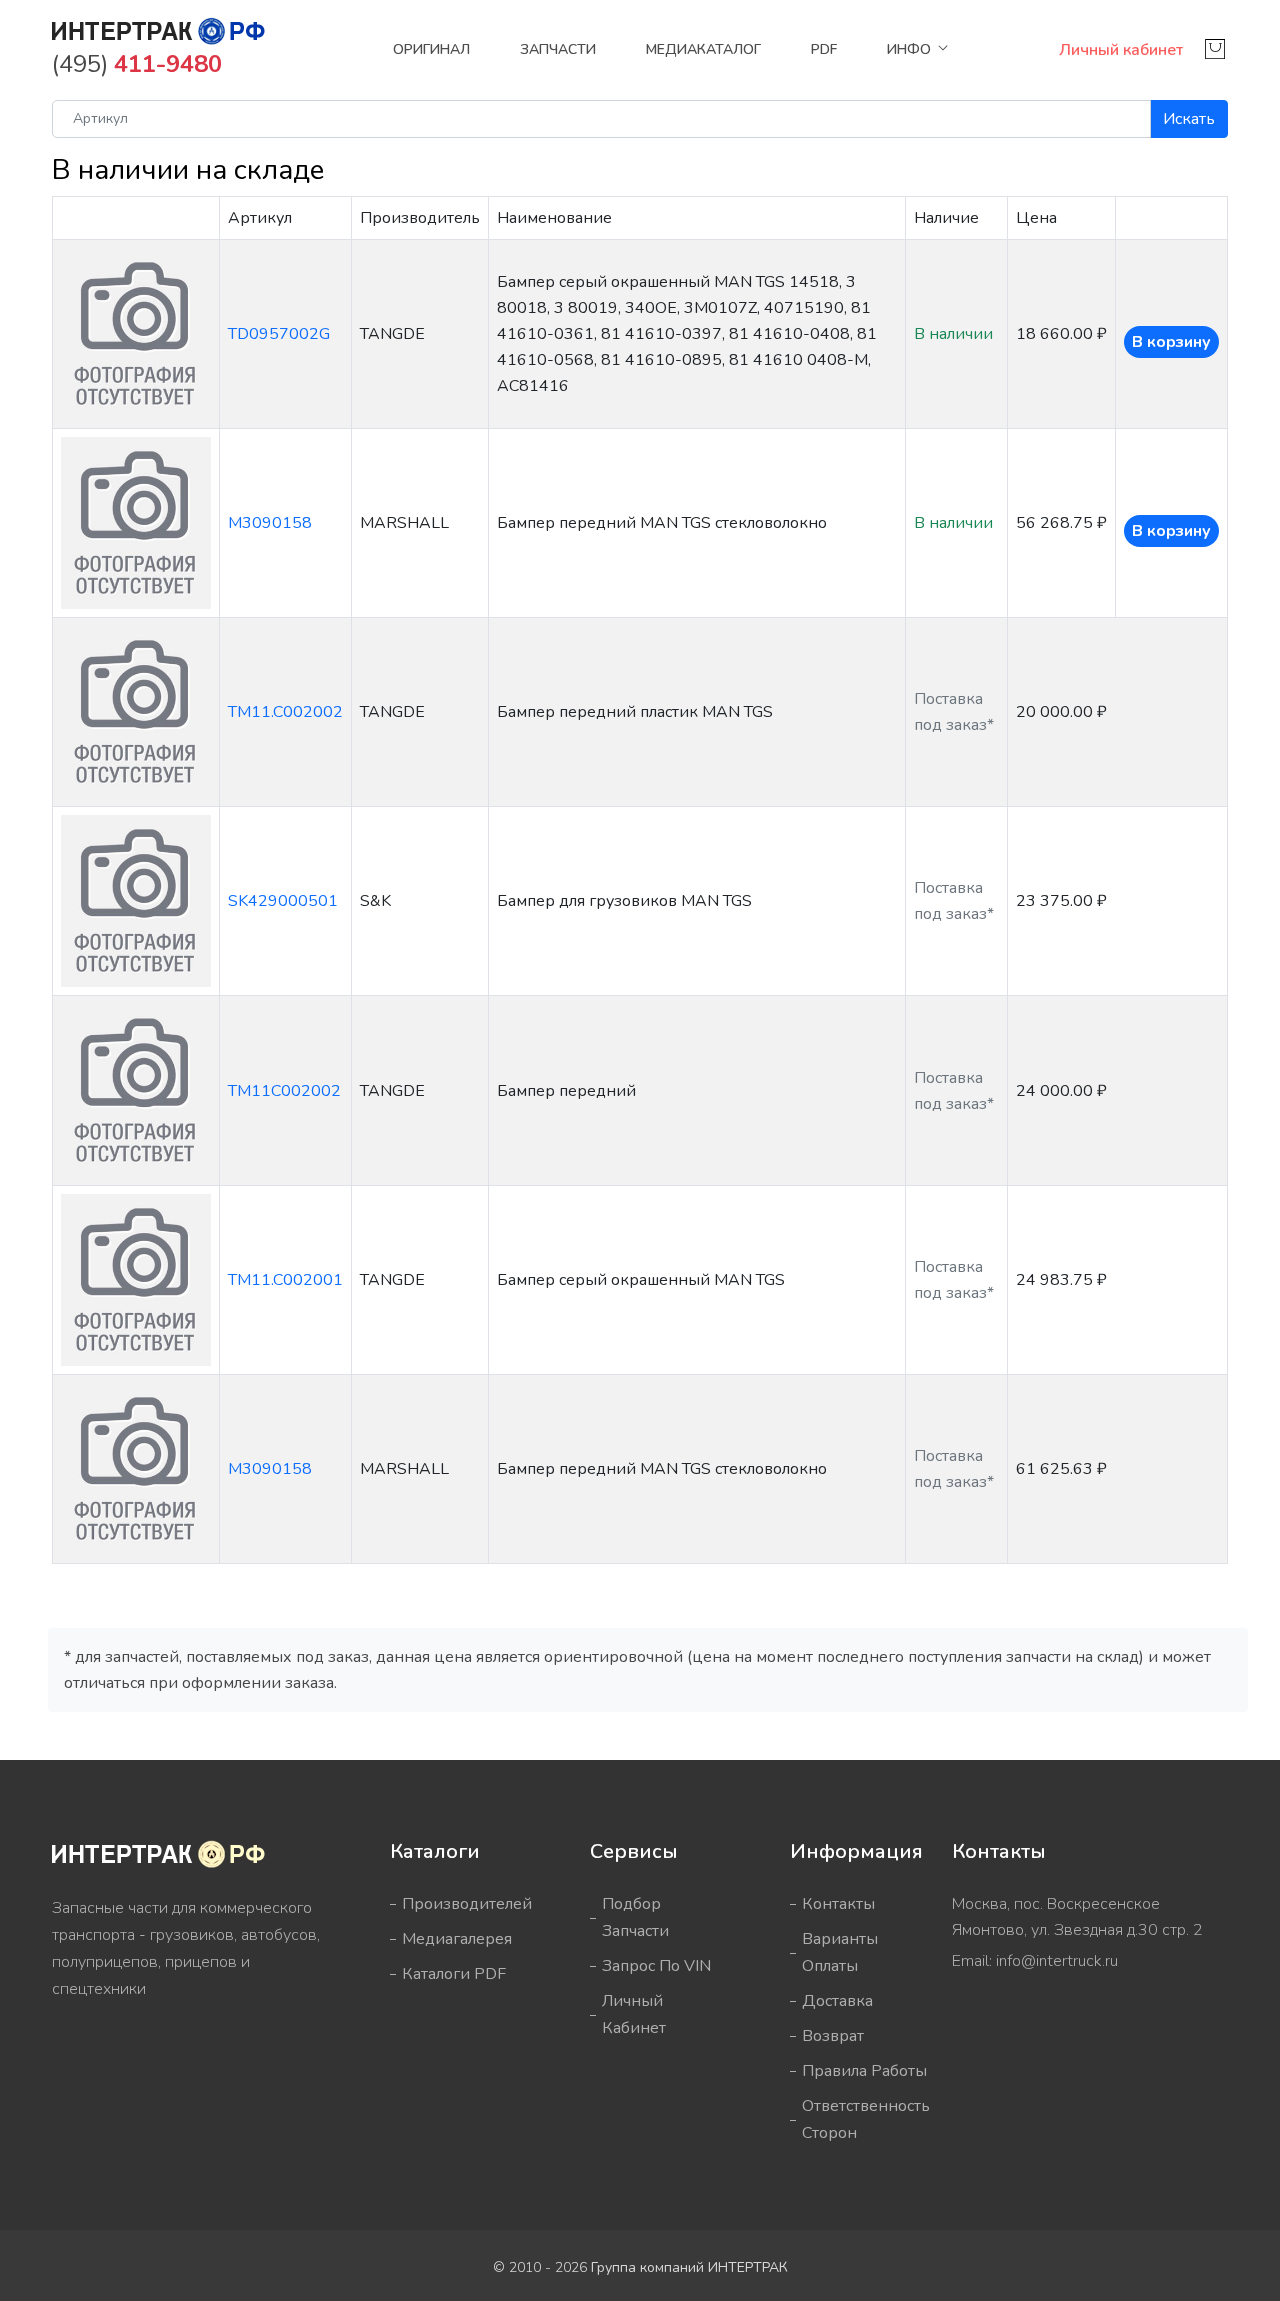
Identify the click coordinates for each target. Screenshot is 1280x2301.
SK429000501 (283, 901)
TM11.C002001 (285, 1280)
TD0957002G (279, 334)
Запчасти (558, 49)
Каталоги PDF (454, 1974)
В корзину (1171, 342)
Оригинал (431, 49)
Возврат (833, 2036)
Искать (1189, 119)
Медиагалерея (457, 1939)
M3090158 (270, 523)
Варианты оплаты (840, 1952)
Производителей (467, 1904)
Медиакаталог (703, 49)
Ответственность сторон (866, 2119)
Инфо (909, 49)
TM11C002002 (284, 1091)
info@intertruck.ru (1057, 1961)
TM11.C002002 (285, 712)
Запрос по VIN (656, 1966)
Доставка (837, 2001)
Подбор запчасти (635, 1917)
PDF (824, 49)
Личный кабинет (1121, 50)
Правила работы (864, 2071)
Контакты (838, 1904)
